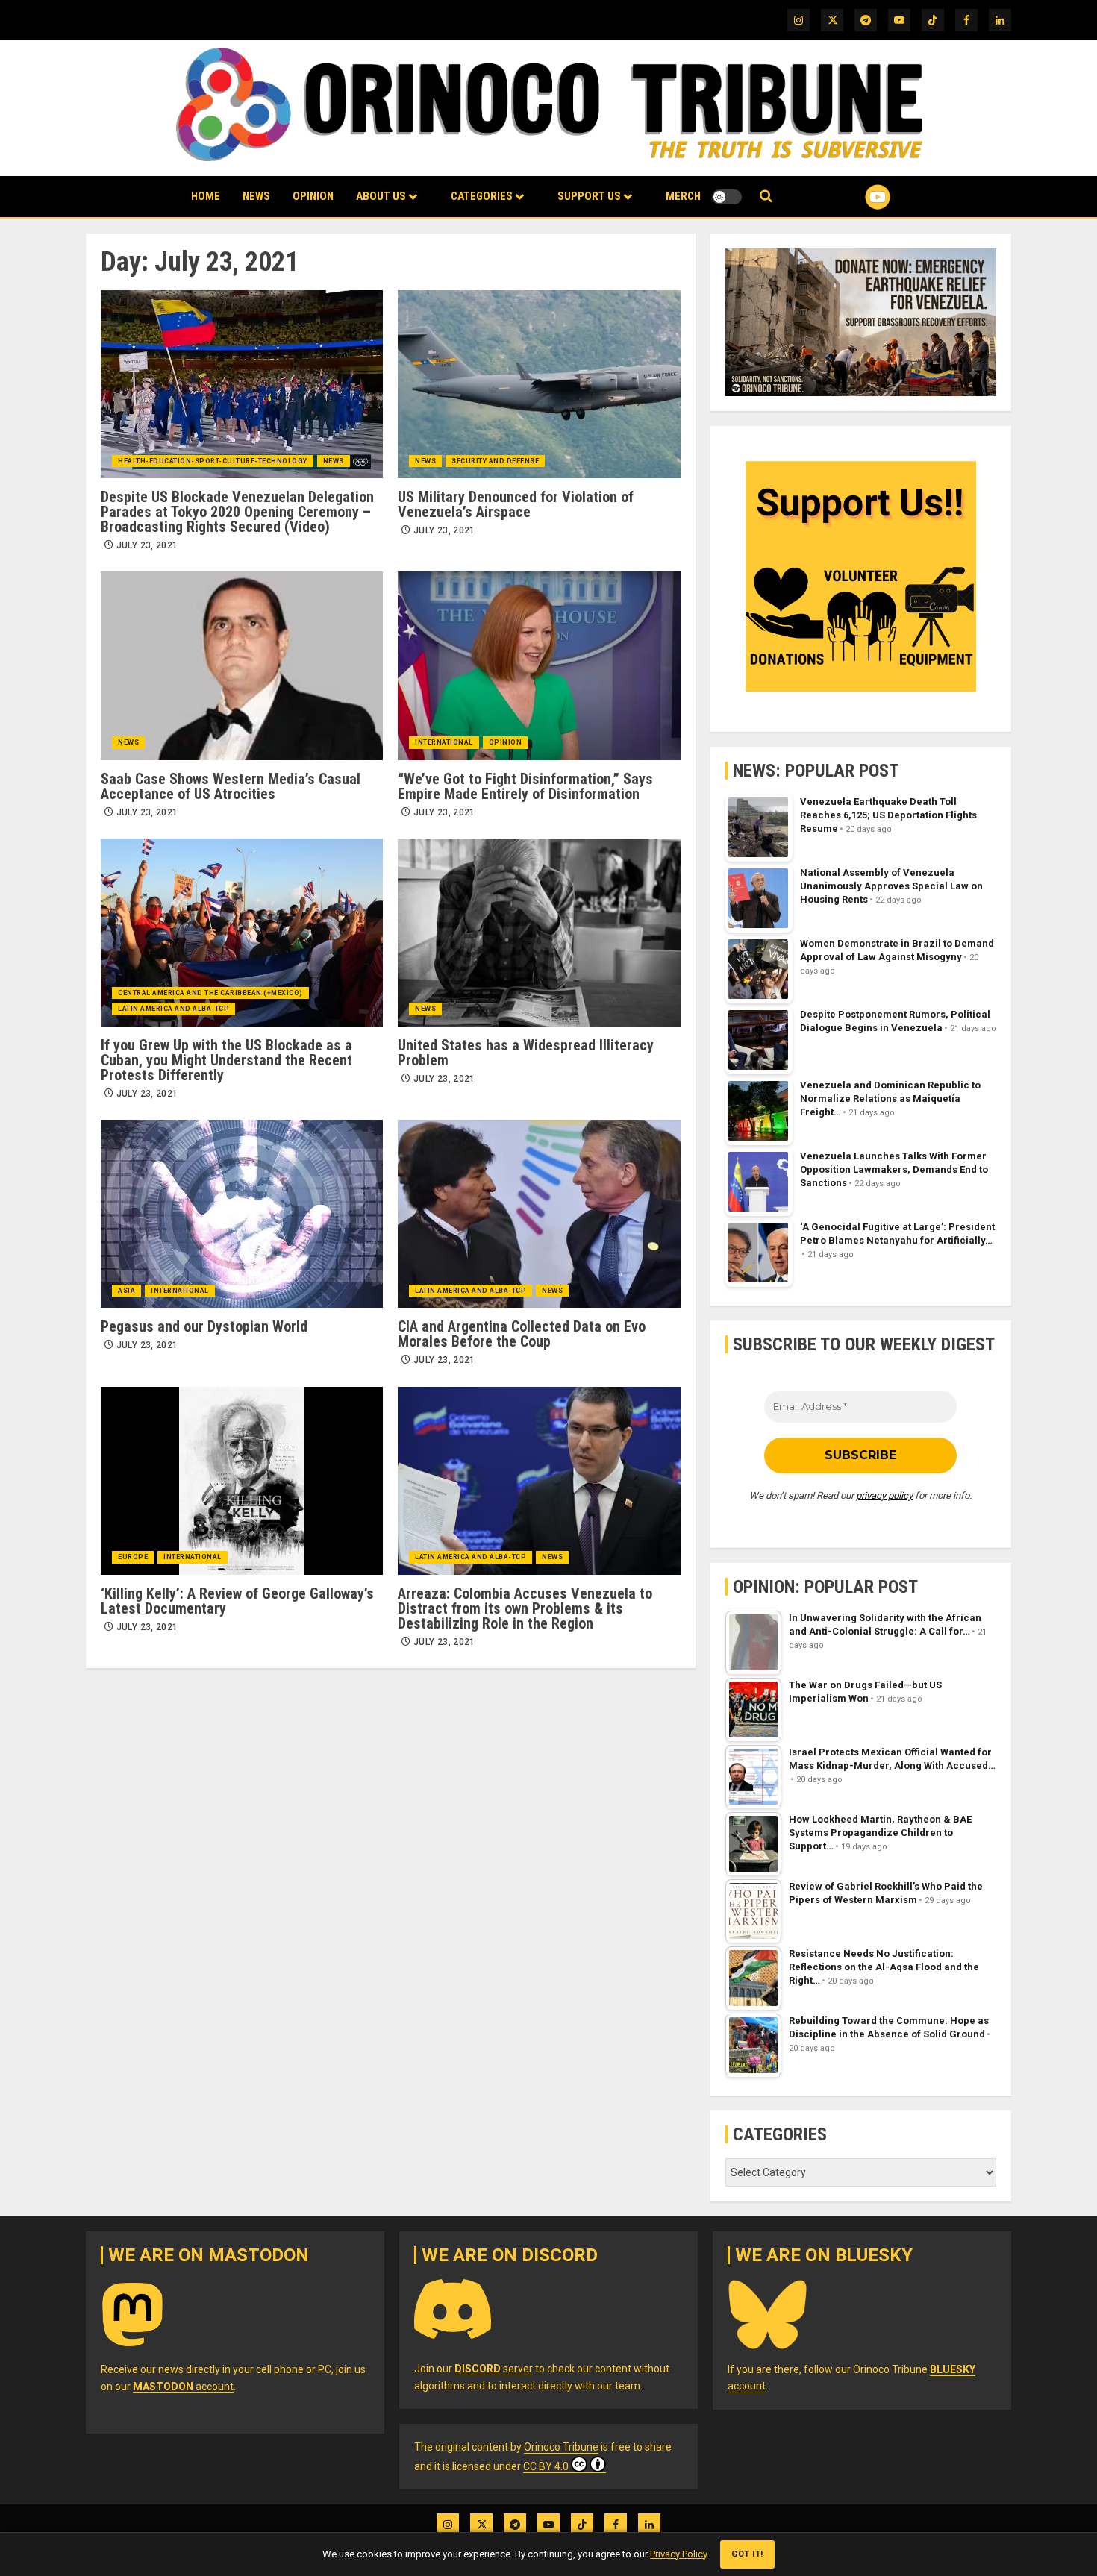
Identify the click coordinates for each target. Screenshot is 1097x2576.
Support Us (589, 196)
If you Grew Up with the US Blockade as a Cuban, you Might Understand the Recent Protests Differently (226, 1060)
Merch (683, 196)
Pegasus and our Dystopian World (204, 1326)
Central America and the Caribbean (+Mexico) (210, 993)
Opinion (313, 196)
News (256, 196)
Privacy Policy (678, 2554)
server (494, 2369)
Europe (133, 1557)
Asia (126, 1291)
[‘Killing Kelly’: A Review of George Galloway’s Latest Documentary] (242, 1481)
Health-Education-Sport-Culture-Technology (213, 461)
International (444, 742)
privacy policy (884, 1495)
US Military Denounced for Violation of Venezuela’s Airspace (516, 504)
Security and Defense (495, 461)
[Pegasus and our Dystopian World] (242, 1214)
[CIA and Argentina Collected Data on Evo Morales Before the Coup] (539, 1214)
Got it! (747, 2554)
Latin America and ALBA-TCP (174, 1009)
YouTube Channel (854, 197)
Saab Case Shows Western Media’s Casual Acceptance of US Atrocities (231, 786)
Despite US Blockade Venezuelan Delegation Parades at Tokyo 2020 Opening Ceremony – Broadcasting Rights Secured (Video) (237, 512)
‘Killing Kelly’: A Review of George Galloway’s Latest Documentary (237, 1601)
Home (206, 196)
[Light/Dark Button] (727, 197)
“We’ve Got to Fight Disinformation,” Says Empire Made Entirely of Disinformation (525, 786)
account (183, 2387)
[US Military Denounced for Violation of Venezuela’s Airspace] (539, 384)
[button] (766, 197)
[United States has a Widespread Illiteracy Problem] (539, 933)
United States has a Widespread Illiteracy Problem (526, 1053)
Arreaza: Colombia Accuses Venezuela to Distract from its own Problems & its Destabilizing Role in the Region (525, 1608)
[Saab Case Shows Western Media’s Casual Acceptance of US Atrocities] (242, 665)
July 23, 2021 (147, 545)
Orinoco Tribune (561, 2447)
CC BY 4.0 (546, 2466)
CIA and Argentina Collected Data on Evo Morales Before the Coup (522, 1334)
